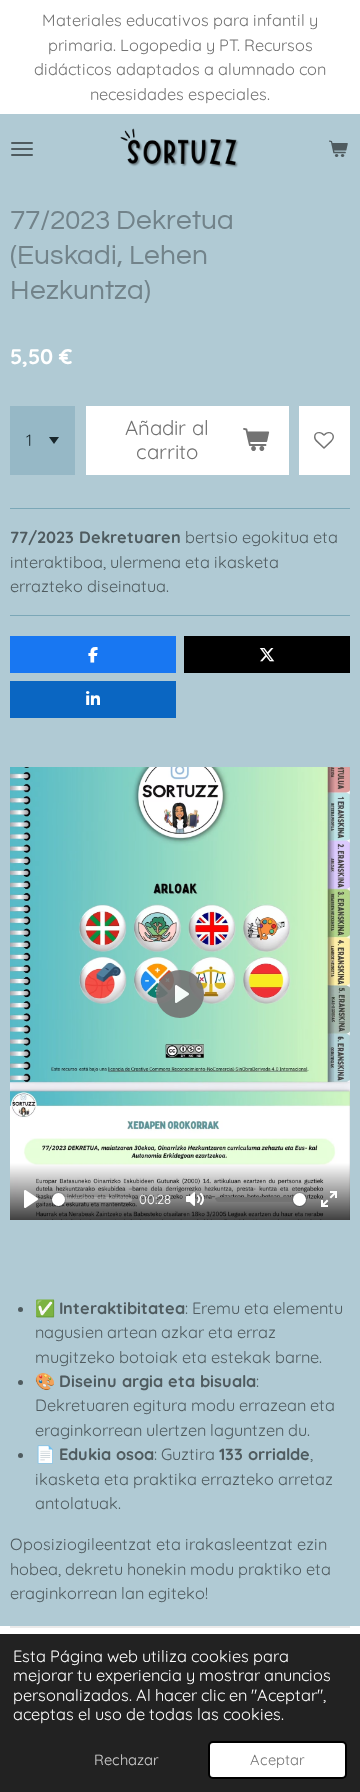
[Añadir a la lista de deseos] (324, 440)
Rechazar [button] (126, 1759)
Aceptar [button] (277, 1759)
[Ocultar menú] (22, 149)
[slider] (92, 1199)
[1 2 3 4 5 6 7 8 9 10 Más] (42, 440)
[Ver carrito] (338, 149)
